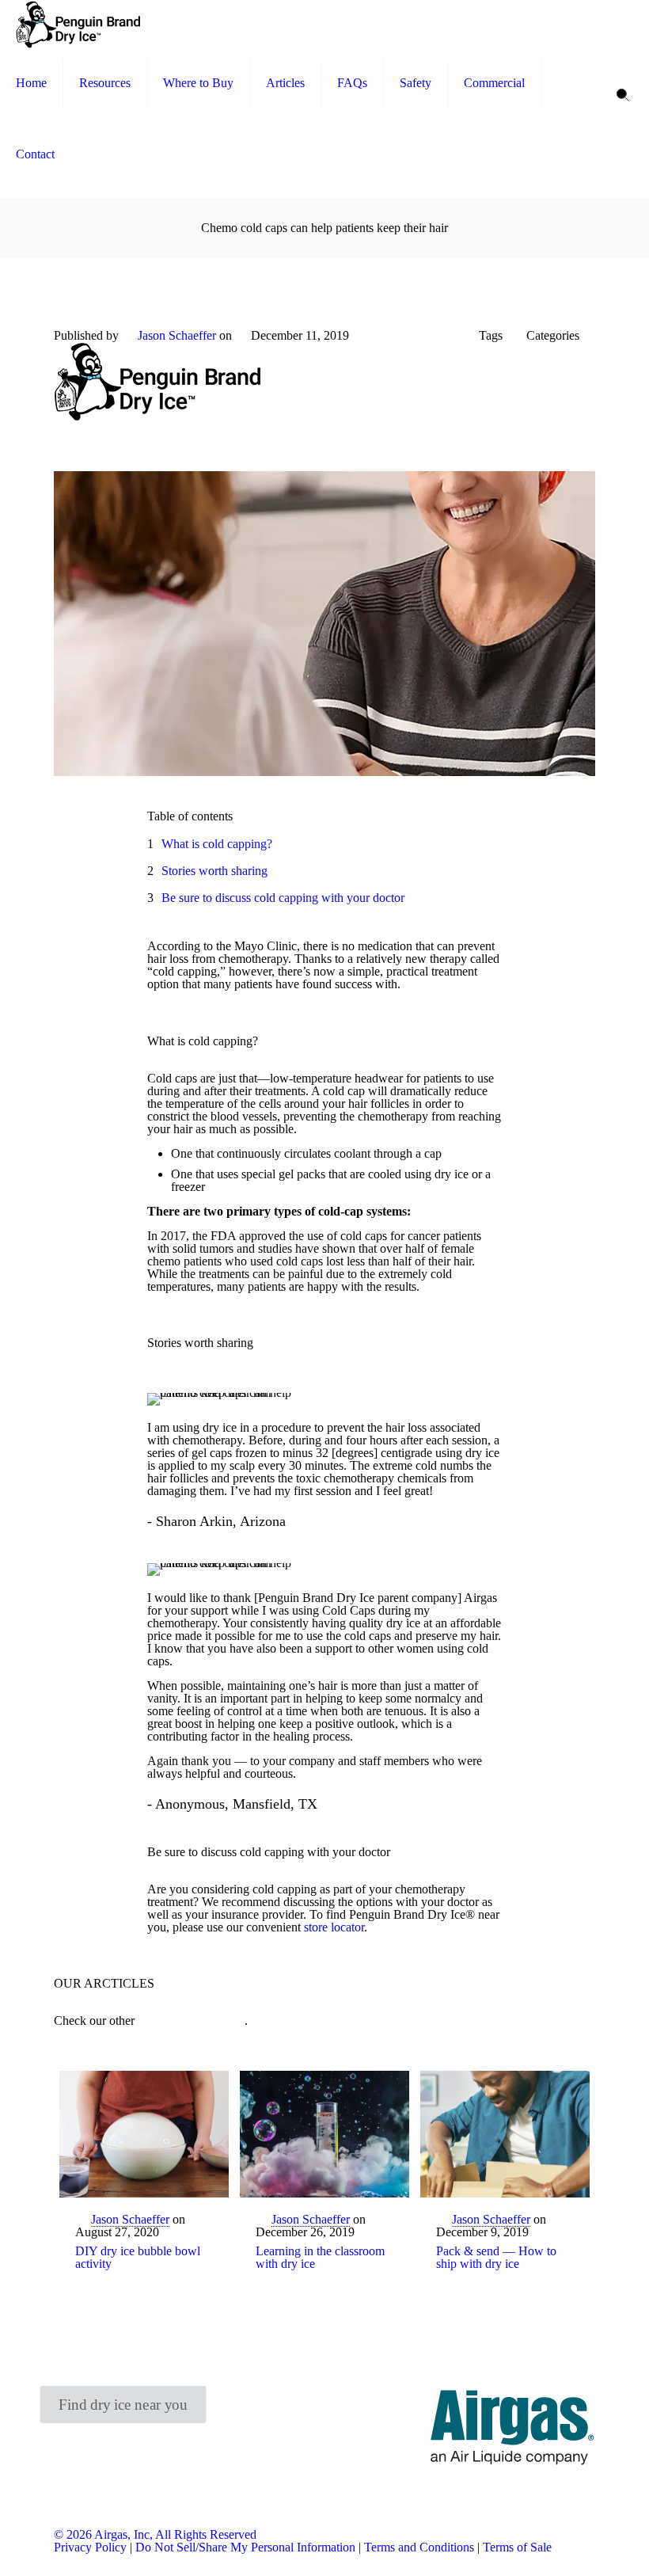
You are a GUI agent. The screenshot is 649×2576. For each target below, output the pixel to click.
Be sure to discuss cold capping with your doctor (283, 898)
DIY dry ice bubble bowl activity (138, 2257)
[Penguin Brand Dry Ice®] (78, 24)
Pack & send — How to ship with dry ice (496, 2257)
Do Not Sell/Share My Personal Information (245, 2547)
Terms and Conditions (419, 2547)
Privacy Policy (90, 2547)
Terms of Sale (517, 2547)
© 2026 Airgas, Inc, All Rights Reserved (155, 2534)
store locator (334, 1927)
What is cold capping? (217, 844)
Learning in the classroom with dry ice (320, 2257)
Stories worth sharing (214, 871)
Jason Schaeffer (177, 335)
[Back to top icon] (573, 2544)
